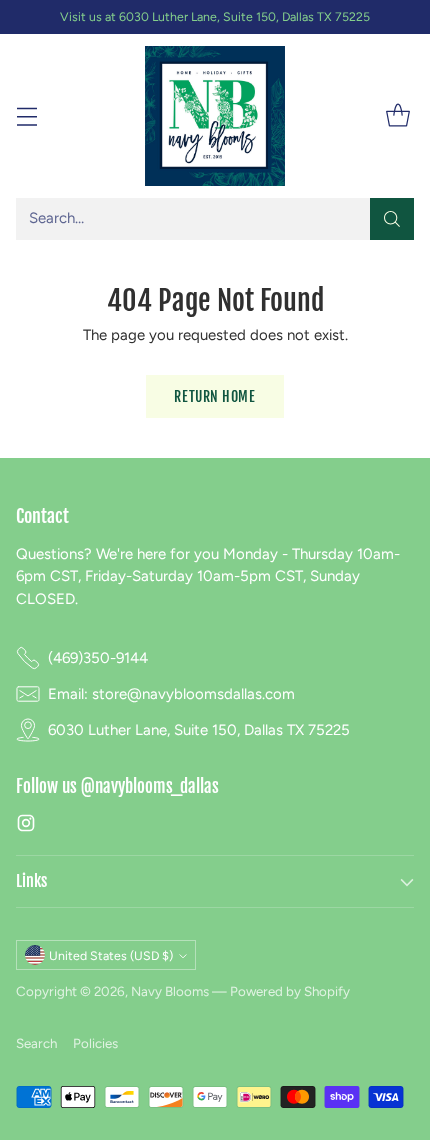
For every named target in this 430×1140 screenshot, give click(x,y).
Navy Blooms (170, 991)
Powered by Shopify (290, 991)
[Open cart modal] (397, 116)
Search (36, 1043)
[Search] (392, 219)
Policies (95, 1043)
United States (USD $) (111, 955)
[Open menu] (26, 116)
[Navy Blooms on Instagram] (26, 826)
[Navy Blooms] (215, 115)
